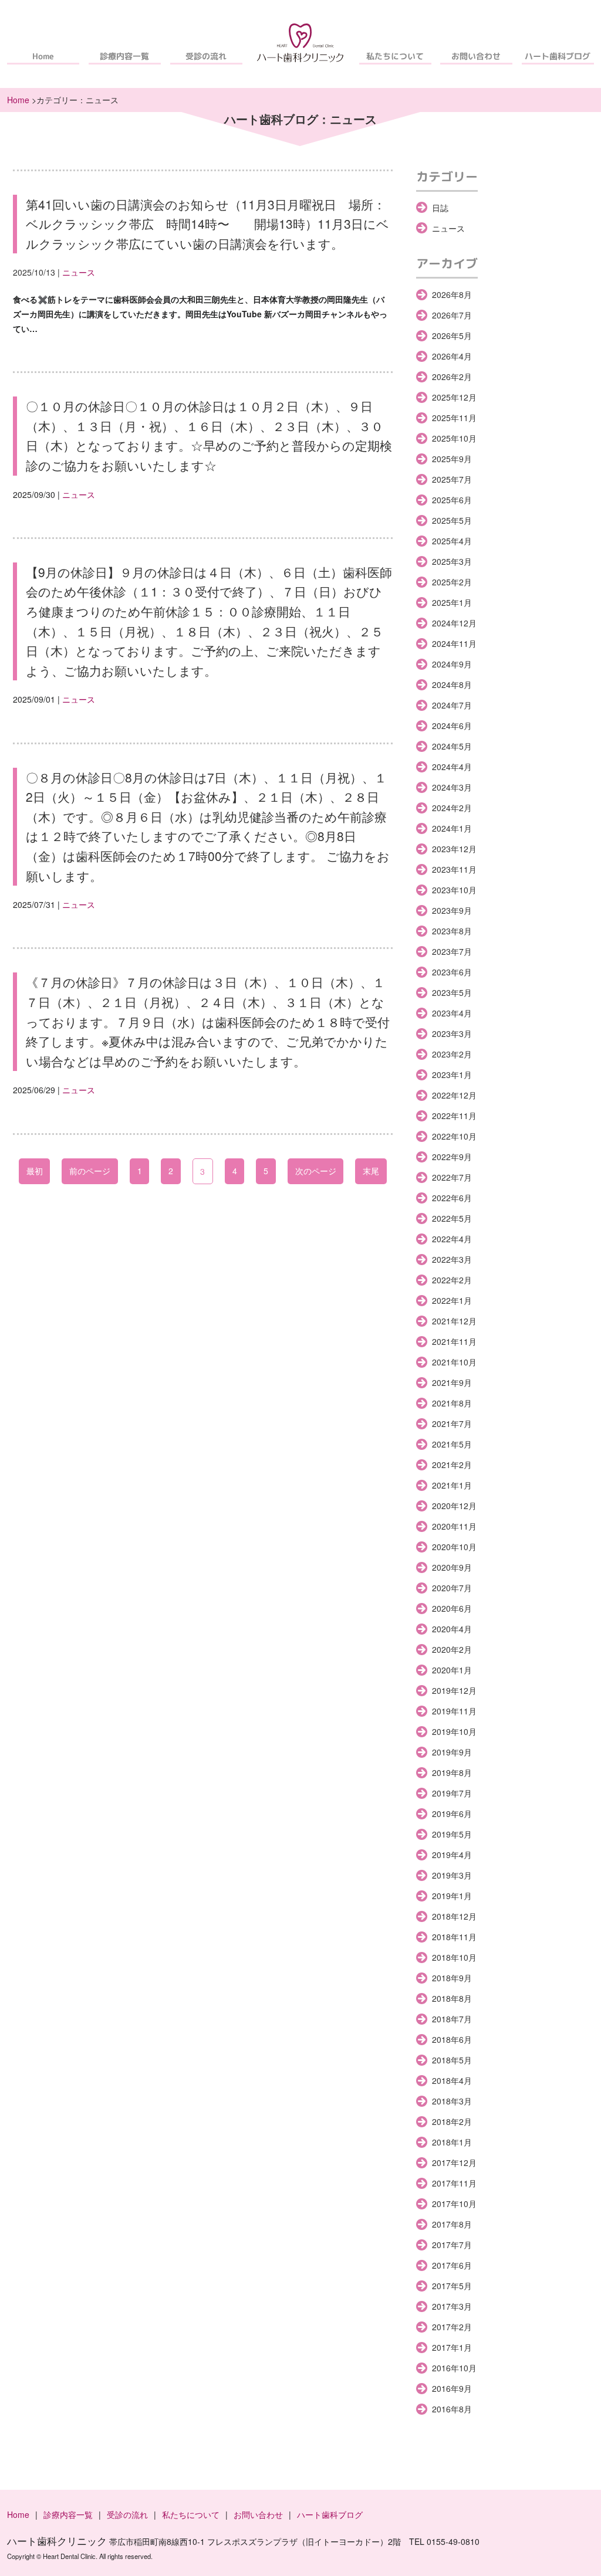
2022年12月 (454, 1095)
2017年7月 (452, 2245)
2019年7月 (452, 1793)
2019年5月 (452, 1834)
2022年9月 (452, 1157)
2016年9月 (452, 2388)
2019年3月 (452, 1875)
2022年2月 (452, 1280)
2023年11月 (454, 869)
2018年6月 (452, 2039)
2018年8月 (452, 1998)
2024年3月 (452, 787)
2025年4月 (452, 541)
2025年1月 (452, 602)
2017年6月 (452, 2265)
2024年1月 (452, 828)
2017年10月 (454, 2204)
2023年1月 (452, 1075)
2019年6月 (452, 1814)
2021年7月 (452, 1423)
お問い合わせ (477, 56)
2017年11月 (454, 2183)
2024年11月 (454, 643)
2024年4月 (452, 767)
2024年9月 (452, 664)
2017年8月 (452, 2224)
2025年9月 (452, 459)
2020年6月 (452, 1608)
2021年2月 (452, 1465)
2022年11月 (454, 1116)
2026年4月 (452, 356)
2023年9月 (452, 910)
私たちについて (395, 56)
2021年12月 (454, 1321)
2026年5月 (452, 335)
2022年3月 (452, 1259)
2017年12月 (454, 2163)
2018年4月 (452, 2080)
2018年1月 (452, 2142)
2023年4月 (452, 1013)
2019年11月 (454, 1711)
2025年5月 (452, 520)
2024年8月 (452, 684)
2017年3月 (452, 2306)
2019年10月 (454, 1731)
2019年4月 (452, 1855)
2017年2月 (452, 2327)
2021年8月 (452, 1403)
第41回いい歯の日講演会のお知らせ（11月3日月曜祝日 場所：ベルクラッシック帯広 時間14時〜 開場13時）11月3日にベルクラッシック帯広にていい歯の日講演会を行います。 (207, 224)
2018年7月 (452, 2019)
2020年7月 (452, 1588)
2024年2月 (452, 808)
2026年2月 (452, 377)
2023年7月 (452, 951)
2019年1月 (452, 1896)
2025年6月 (452, 500)
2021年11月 (454, 1341)
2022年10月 (454, 1136)
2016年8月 (452, 2409)
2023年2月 (452, 1054)
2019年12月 (454, 1690)
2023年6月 (452, 972)
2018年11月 (454, 1937)
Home (43, 56)
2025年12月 (454, 397)
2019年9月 (452, 1752)
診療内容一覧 (124, 56)
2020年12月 (454, 1506)
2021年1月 (452, 1485)
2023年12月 (454, 849)
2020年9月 (452, 1567)
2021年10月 (454, 1362)
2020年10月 (454, 1547)
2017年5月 (452, 2286)
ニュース (79, 272)
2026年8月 (452, 294)
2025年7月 (452, 479)
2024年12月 (454, 623)
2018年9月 (452, 1978)
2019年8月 (452, 1772)
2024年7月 (452, 705)
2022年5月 (452, 1218)
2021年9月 (452, 1382)
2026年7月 (452, 315)
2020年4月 (452, 1629)
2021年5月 (452, 1444)
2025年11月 (454, 418)
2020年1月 (452, 1670)
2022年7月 (452, 1177)
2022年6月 (452, 1198)
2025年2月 (452, 582)
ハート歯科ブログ (558, 56)
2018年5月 (452, 2060)
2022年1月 (452, 1300)
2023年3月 (452, 1033)
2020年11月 (454, 1526)
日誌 (440, 208)
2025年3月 (452, 561)
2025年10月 (454, 438)
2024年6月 (452, 726)
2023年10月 (454, 890)
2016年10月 (454, 2368)
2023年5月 (452, 992)
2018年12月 (454, 1916)
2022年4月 (452, 1239)
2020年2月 (452, 1649)
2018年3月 (452, 2101)
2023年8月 (452, 931)
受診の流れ (206, 56)
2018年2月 (452, 2121)
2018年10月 (454, 1957)
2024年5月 (452, 746)
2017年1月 (452, 2347)
